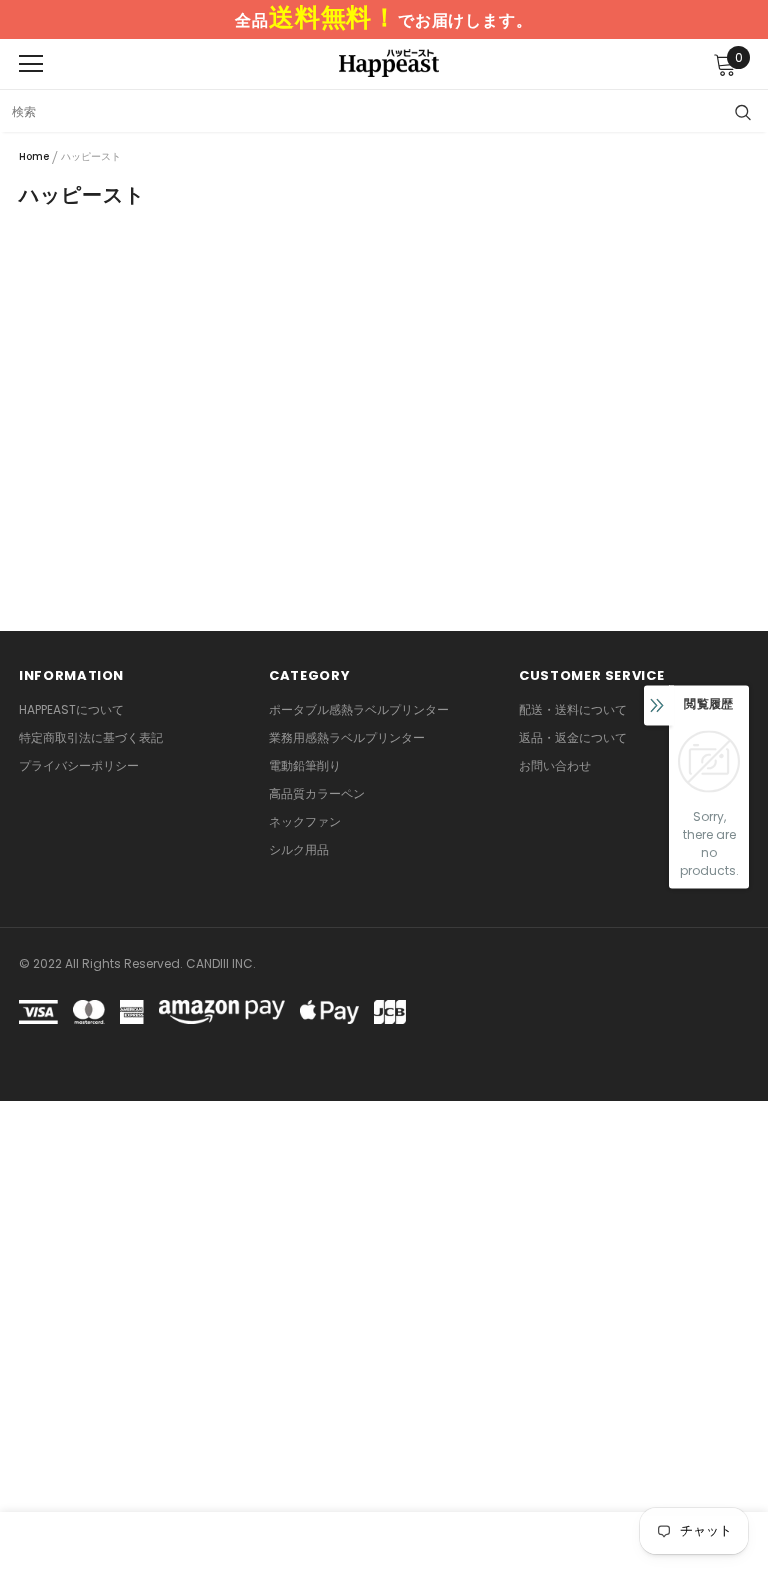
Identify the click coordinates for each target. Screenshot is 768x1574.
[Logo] (389, 63)
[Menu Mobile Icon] (31, 64)
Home (34, 156)
